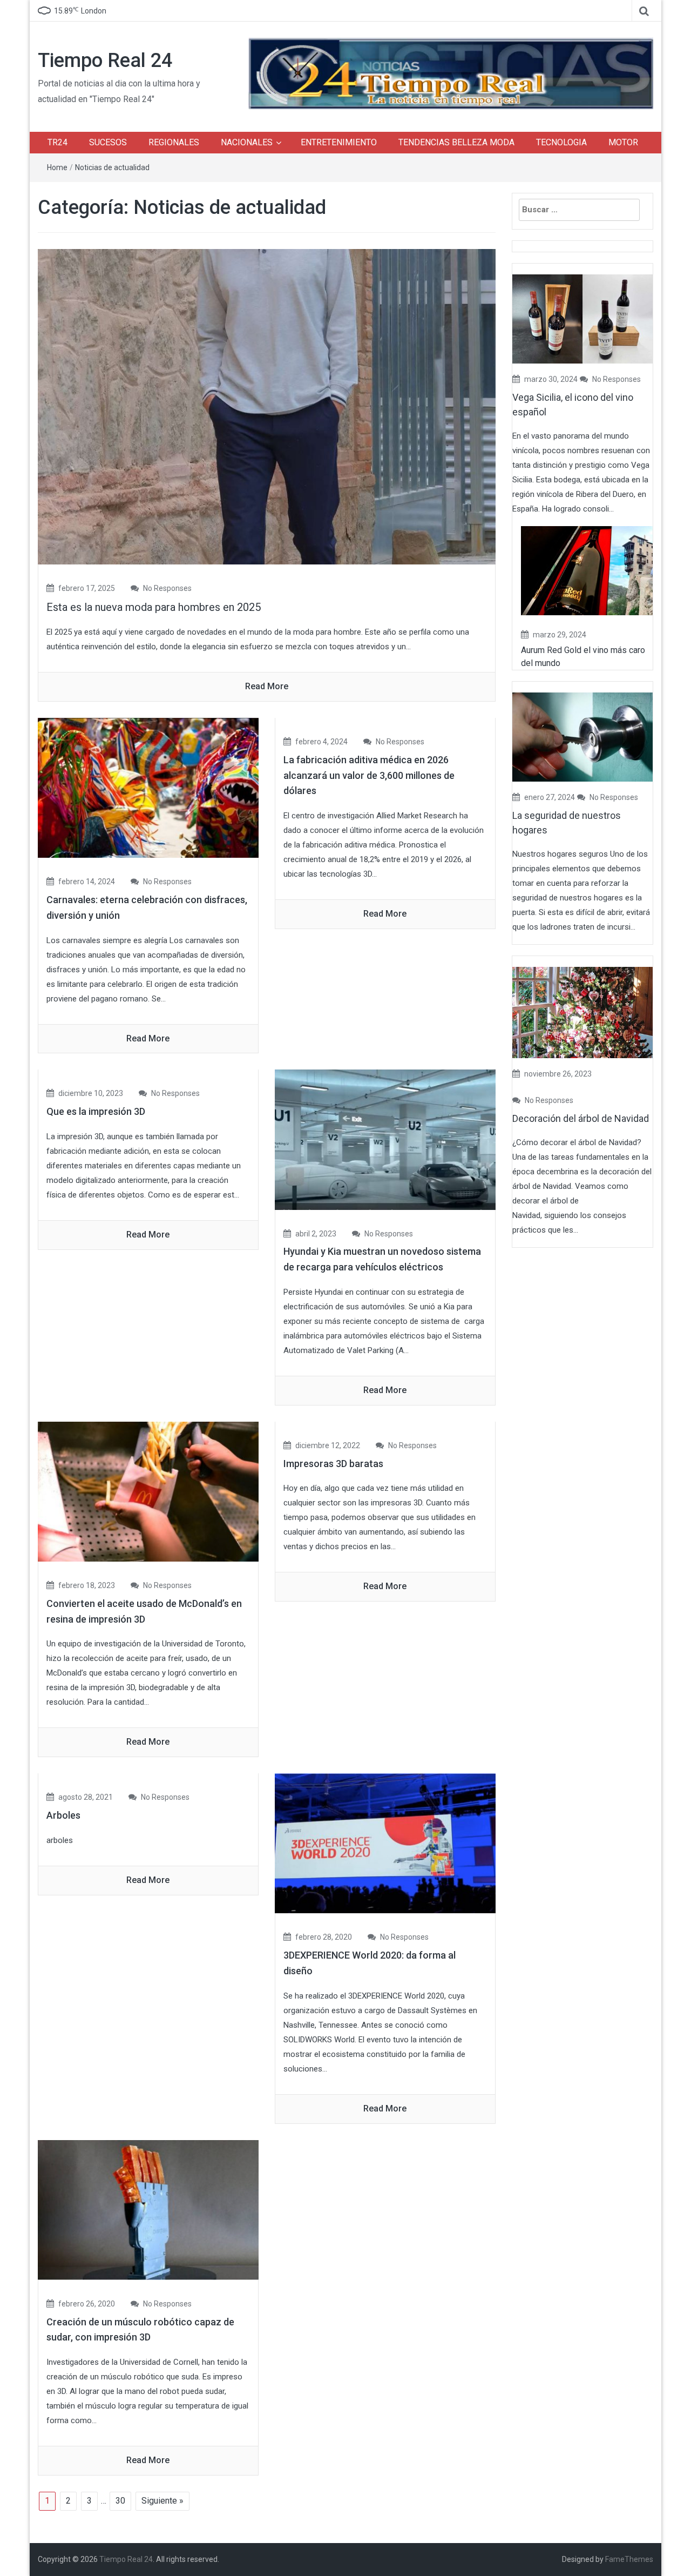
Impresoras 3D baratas (333, 1464)
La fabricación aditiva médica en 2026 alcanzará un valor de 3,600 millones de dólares (369, 775)
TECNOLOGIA (561, 142)
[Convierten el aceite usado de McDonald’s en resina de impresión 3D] (148, 1491)
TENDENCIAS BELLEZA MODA (456, 142)
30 (120, 2501)
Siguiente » (162, 2501)
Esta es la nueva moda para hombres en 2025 (154, 607)
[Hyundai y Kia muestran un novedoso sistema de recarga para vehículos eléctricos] (385, 1139)
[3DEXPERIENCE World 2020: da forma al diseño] (385, 1843)
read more (267, 686)
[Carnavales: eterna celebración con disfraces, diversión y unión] (148, 787)
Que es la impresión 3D (96, 1111)
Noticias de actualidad (112, 167)
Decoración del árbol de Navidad (581, 1118)
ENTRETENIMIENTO (339, 142)
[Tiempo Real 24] (451, 73)
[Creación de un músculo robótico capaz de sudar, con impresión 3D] (148, 2209)
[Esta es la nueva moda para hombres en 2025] (267, 406)
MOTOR (623, 142)
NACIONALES (247, 142)
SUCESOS (108, 142)
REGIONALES (174, 142)
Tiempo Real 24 (105, 60)
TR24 (57, 142)
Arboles (63, 1815)
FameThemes (629, 2559)
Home (57, 167)
